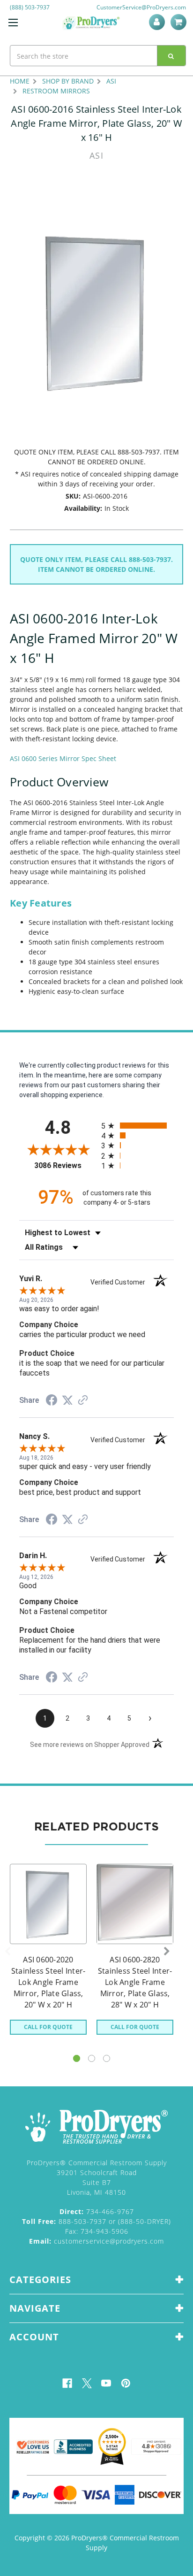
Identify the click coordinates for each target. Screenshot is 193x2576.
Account (159, 22)
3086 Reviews (65, 1165)
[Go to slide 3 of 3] (107, 2058)
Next (167, 1952)
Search (171, 56)
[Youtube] (106, 2383)
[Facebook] (67, 2383)
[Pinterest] (126, 2383)
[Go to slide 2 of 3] (92, 2058)
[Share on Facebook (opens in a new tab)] (52, 1401)
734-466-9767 (97, 2211)
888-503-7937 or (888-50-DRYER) (96, 2221)
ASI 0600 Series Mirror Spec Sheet (63, 758)
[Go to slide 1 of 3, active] (77, 2058)
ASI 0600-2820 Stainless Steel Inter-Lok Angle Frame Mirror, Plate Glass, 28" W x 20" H (135, 1982)
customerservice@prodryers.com (96, 2241)
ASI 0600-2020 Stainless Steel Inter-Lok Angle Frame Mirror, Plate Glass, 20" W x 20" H (48, 1982)
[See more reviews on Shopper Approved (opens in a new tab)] (83, 1401)
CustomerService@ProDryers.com (141, 7)
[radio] (137, 1126)
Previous (7, 1952)
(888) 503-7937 (30, 7)
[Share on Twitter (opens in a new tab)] (67, 1400)
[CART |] (180, 22)
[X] (87, 2383)
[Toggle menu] (13, 22)
